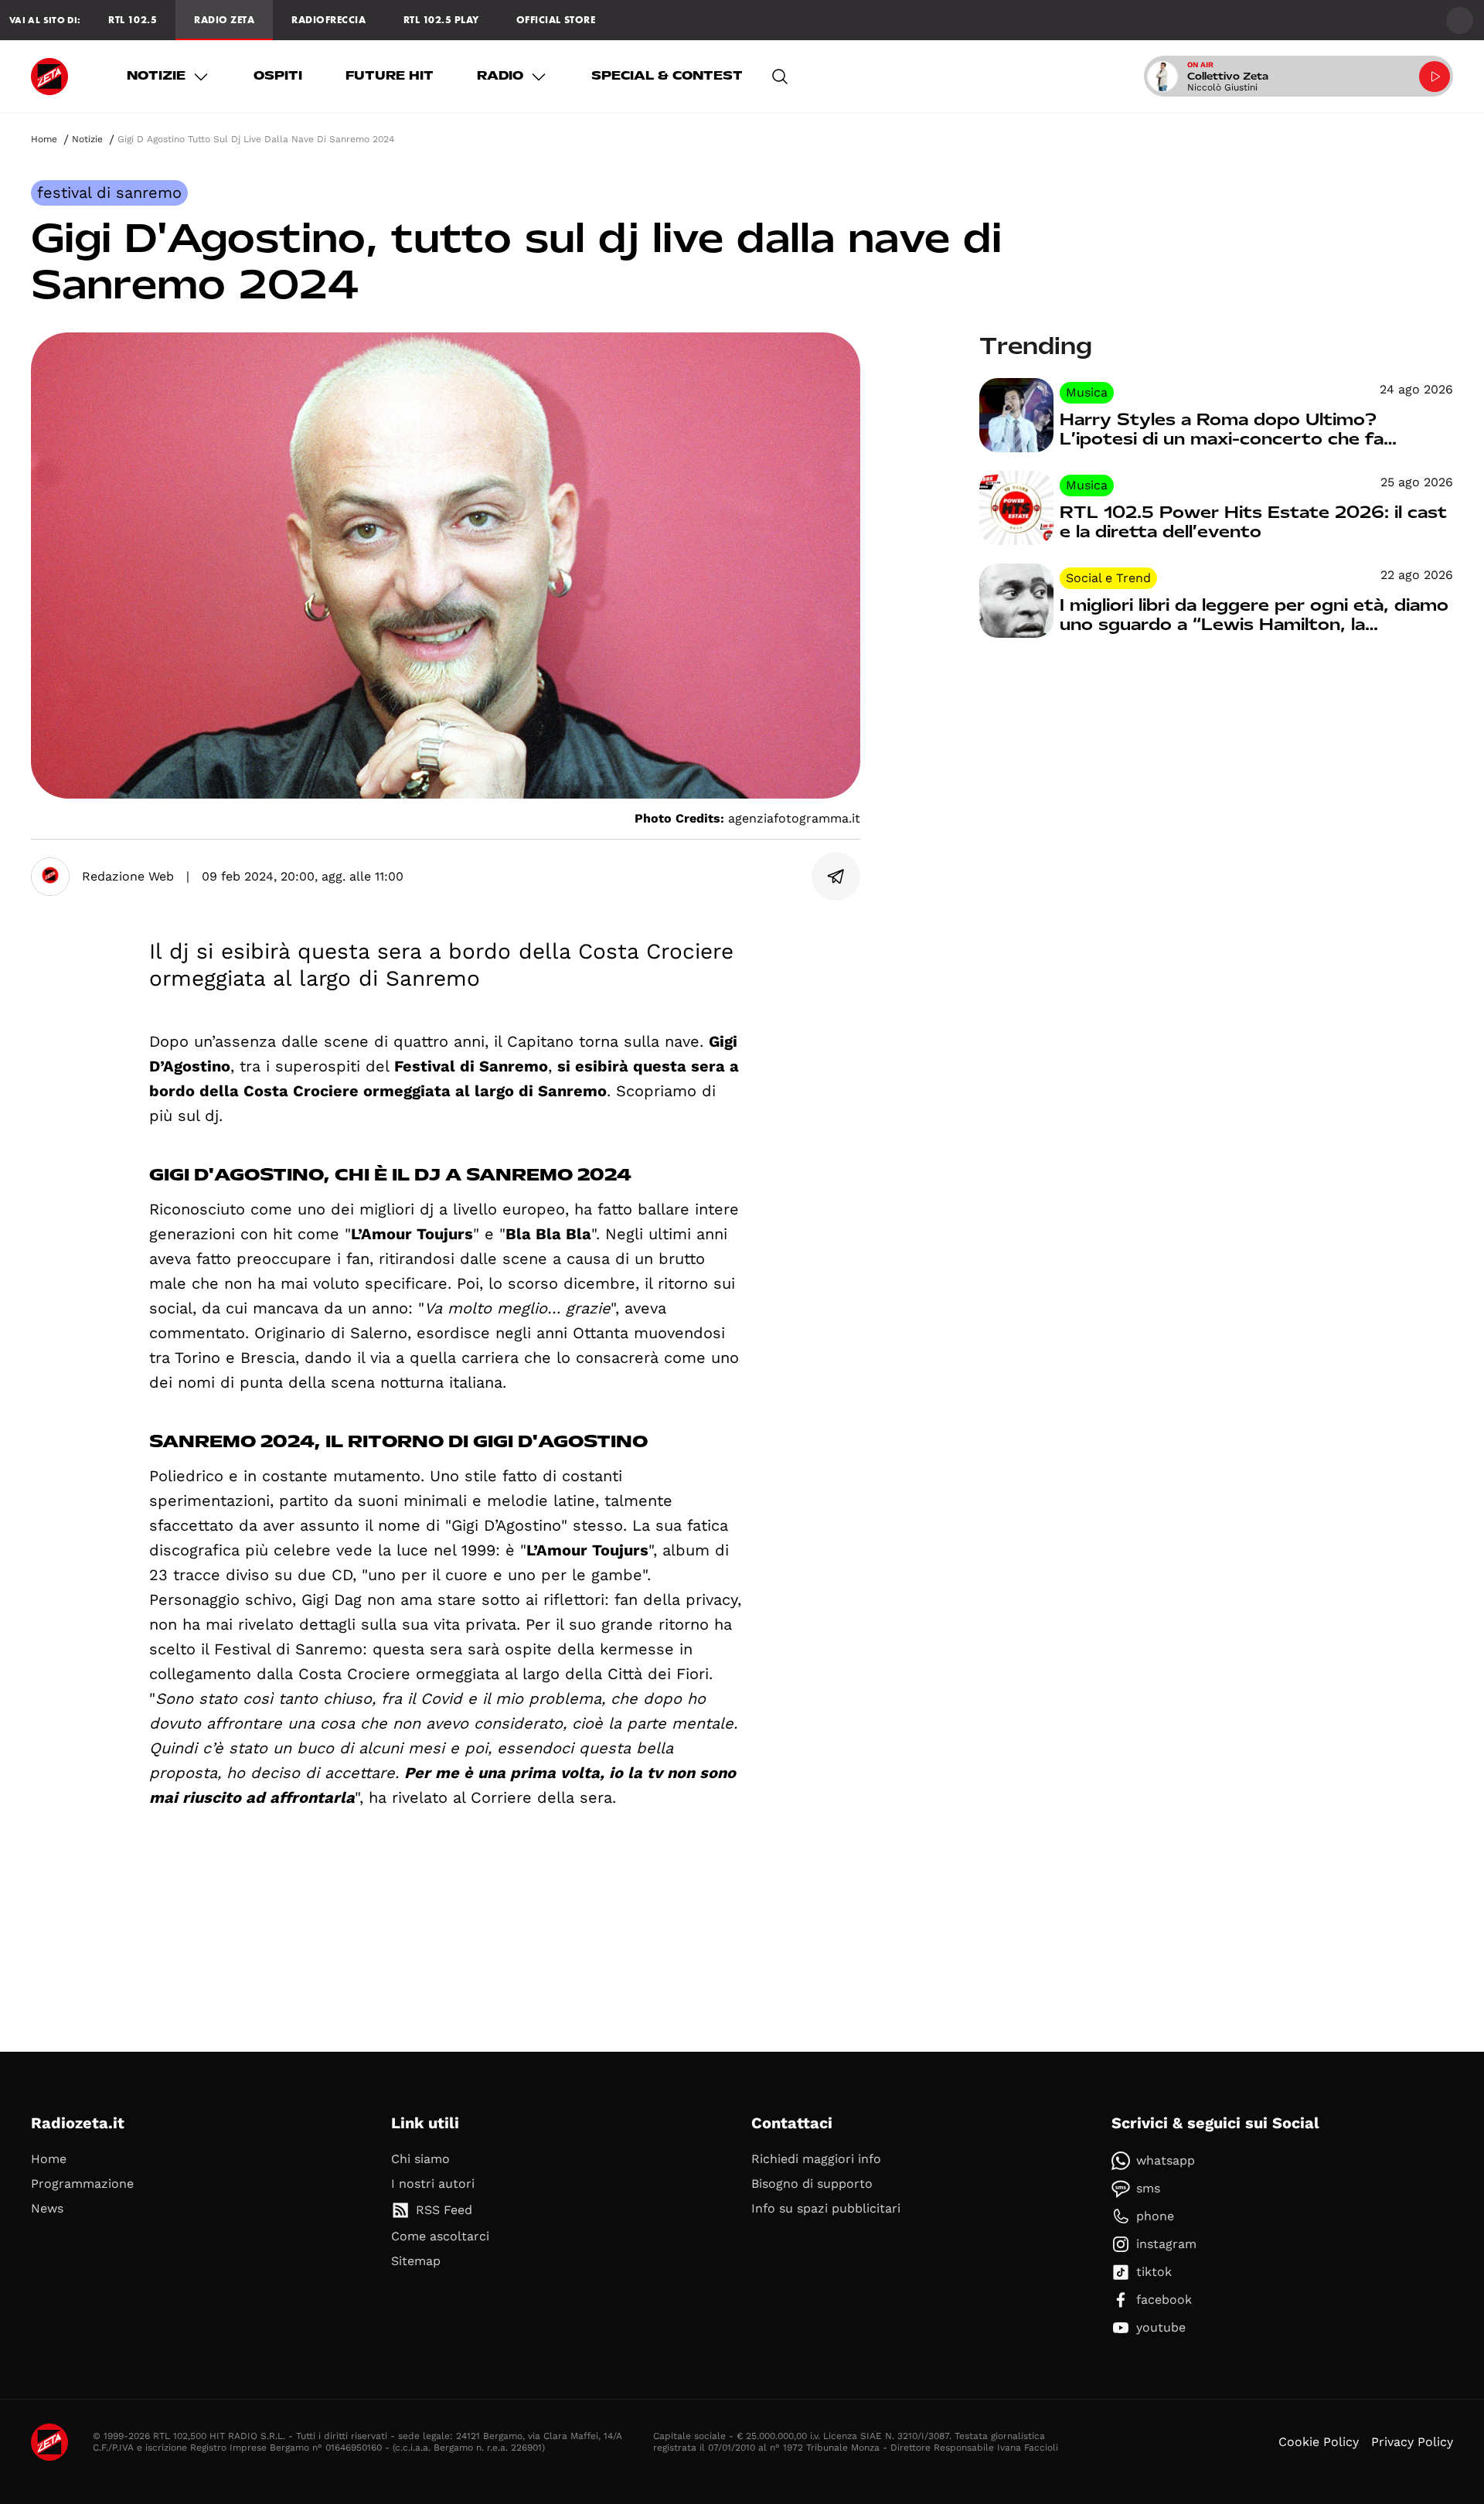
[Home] (49, 77)
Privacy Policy (1412, 2442)
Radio (500, 76)
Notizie (156, 76)
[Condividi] (836, 877)
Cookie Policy (1319, 2442)
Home (44, 139)
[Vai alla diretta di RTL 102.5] (1435, 77)
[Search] (780, 77)
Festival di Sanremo (109, 192)
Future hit (390, 76)
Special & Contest (667, 76)
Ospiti (278, 76)
